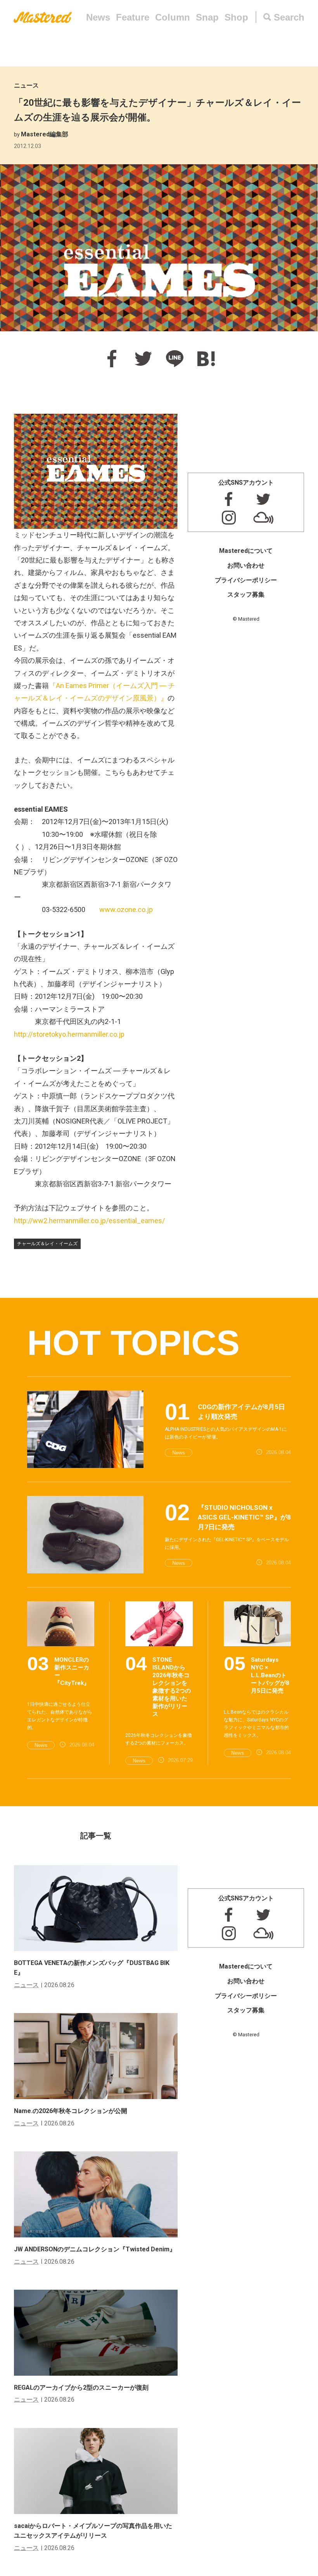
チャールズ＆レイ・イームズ (47, 1244)
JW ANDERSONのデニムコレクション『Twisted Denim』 (95, 2249)
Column (173, 17)
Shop (236, 17)
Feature (133, 17)
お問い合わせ (246, 565)
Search (289, 17)
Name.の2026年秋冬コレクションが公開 (71, 2111)
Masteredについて (246, 551)
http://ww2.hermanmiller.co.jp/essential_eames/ (89, 1221)
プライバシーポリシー (246, 580)
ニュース (26, 85)
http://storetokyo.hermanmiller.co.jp (69, 1034)
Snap (207, 17)
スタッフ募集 (246, 595)
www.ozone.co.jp (126, 909)
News (98, 17)
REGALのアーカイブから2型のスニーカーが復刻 (81, 2388)
